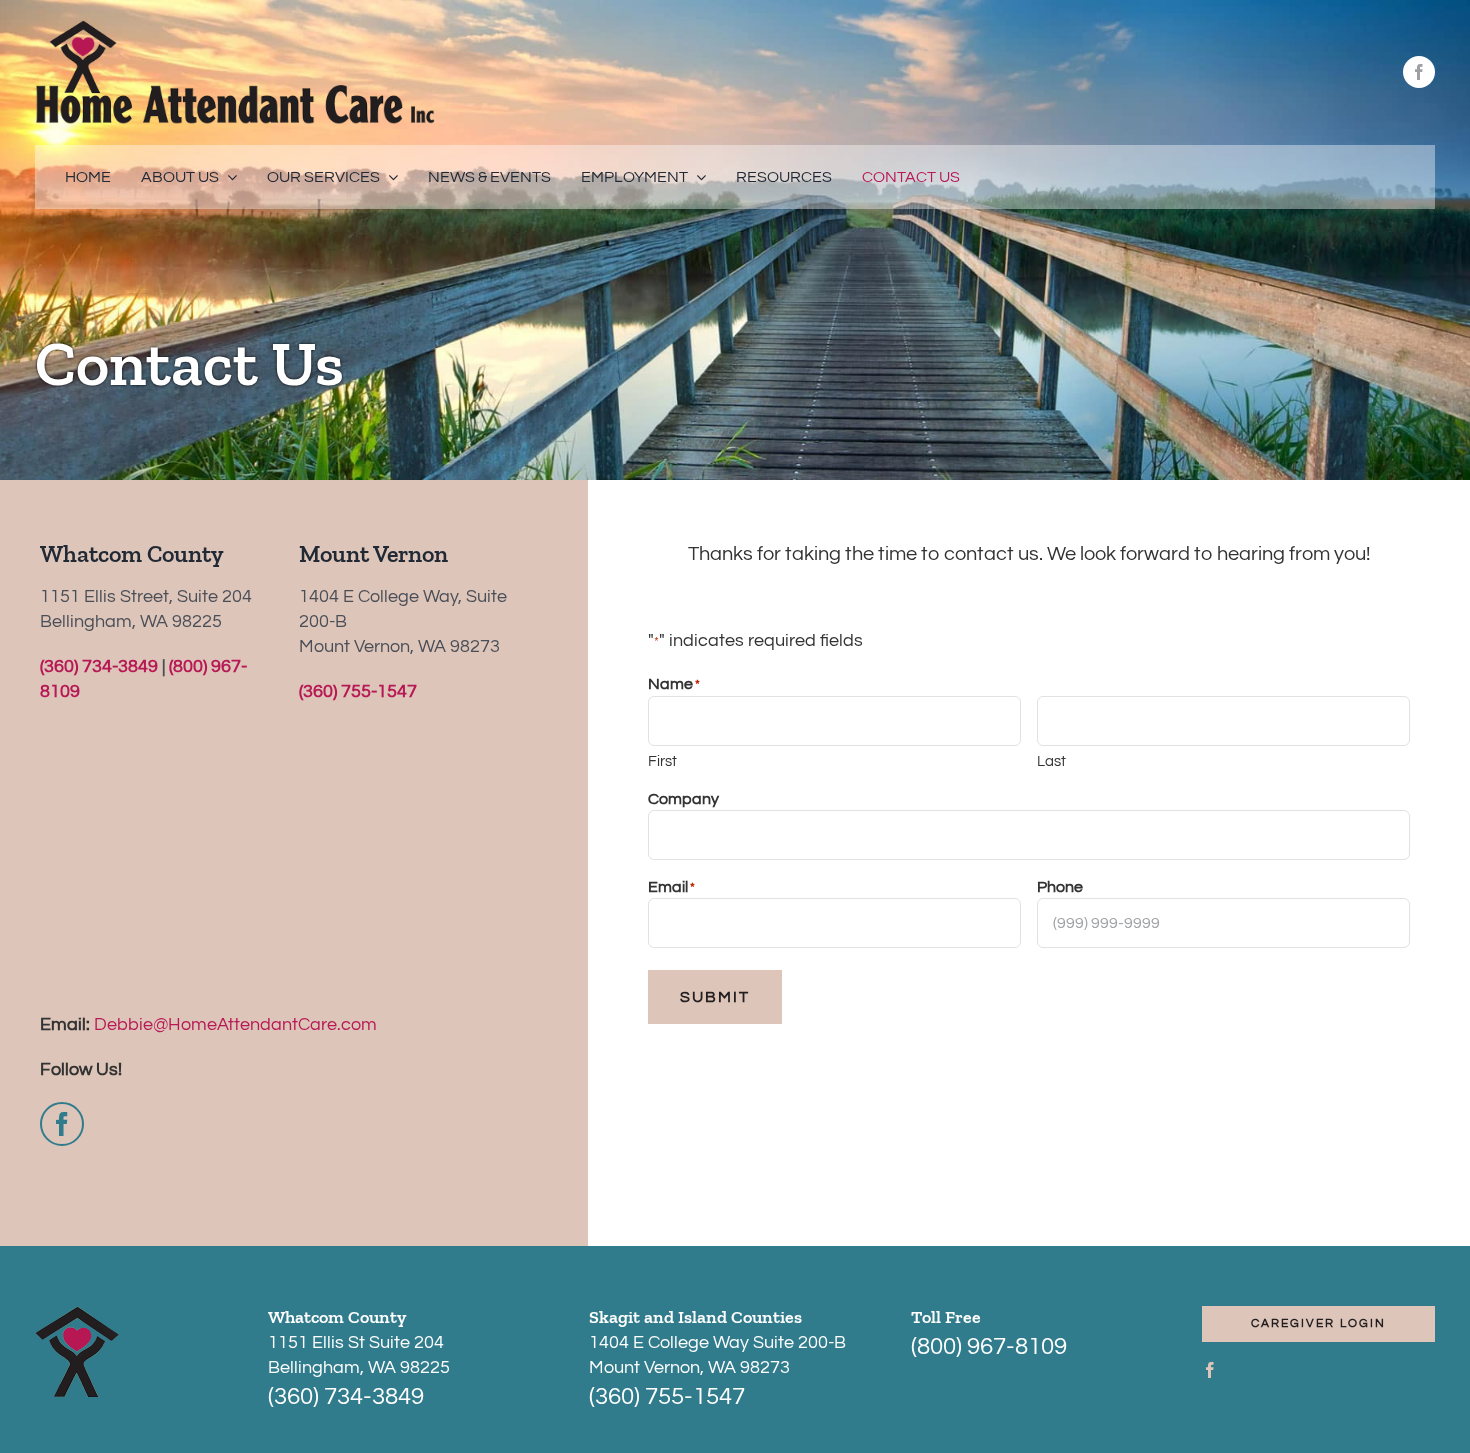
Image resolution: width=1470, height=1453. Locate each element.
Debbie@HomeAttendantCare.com (235, 1024)
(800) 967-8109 (989, 1346)
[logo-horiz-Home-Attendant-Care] (235, 28)
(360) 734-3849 (99, 666)
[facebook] (1419, 72)
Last (1051, 761)
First (662, 761)
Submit (715, 997)
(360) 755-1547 (358, 691)
